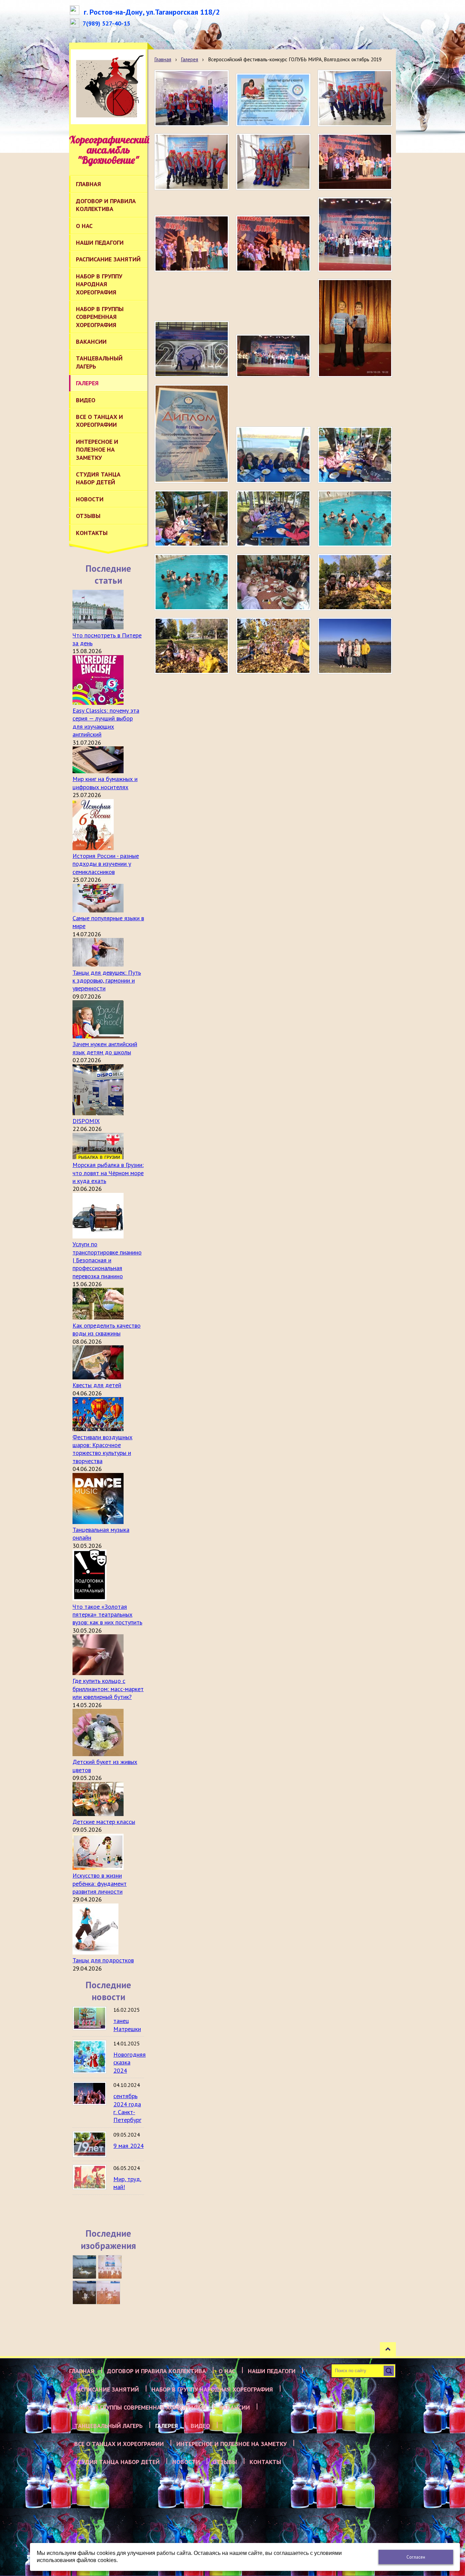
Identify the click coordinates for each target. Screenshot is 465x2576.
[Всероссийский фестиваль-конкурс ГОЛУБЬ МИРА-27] (273, 519)
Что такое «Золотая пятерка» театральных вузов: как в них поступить (107, 1615)
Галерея (189, 59)
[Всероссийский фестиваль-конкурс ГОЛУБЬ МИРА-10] (355, 162)
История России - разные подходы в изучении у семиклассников (106, 864)
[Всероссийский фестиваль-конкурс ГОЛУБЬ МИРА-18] (273, 100)
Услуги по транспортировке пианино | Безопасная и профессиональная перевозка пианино (107, 1260)
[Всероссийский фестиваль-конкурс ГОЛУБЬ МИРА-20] (192, 349)
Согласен (416, 2557)
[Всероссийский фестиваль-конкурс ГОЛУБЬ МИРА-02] (192, 98)
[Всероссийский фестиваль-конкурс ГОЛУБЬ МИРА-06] (192, 162)
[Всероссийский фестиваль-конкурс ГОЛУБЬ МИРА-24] (192, 434)
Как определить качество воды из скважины (107, 1329)
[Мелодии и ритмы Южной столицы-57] (108, 2293)
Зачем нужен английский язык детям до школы (105, 1048)
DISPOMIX (86, 1121)
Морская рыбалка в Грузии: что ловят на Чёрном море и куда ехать (108, 1173)
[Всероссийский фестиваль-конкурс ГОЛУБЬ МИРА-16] (192, 646)
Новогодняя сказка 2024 (130, 2062)
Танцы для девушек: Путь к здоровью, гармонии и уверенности (107, 981)
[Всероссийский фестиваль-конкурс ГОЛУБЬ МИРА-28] (192, 519)
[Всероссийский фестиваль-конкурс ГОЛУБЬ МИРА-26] (355, 519)
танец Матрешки (127, 2025)
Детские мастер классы (104, 1822)
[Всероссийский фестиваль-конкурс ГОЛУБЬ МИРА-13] (273, 244)
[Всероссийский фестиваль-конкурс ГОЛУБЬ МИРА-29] (355, 455)
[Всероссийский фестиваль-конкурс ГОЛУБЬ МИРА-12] (192, 244)
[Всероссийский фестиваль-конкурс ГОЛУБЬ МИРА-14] (355, 646)
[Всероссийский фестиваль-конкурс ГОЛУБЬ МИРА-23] (355, 328)
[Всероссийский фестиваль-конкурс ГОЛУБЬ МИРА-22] (355, 234)
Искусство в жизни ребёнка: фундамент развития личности (100, 1883)
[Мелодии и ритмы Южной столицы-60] (84, 2267)
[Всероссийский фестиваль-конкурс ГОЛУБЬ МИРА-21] (273, 356)
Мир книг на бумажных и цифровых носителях (105, 783)
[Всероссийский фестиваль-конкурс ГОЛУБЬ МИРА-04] (355, 98)
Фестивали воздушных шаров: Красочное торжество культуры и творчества (102, 1449)
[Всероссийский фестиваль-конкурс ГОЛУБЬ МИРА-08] (273, 162)
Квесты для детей (97, 1385)
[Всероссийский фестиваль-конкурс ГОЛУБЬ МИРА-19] (273, 582)
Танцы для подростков (103, 1960)
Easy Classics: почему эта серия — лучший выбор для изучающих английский (106, 722)
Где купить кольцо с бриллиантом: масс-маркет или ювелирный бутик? (108, 1689)
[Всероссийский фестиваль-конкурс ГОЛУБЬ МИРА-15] (273, 646)
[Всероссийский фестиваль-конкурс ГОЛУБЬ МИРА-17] (355, 582)
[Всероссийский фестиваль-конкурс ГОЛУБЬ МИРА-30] (273, 455)
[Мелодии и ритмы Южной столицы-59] (110, 2267)
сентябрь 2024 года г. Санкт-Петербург (127, 2108)
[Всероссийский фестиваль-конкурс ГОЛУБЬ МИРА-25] (192, 582)
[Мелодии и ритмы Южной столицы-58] (84, 2293)
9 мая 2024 (129, 2146)
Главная (163, 59)
